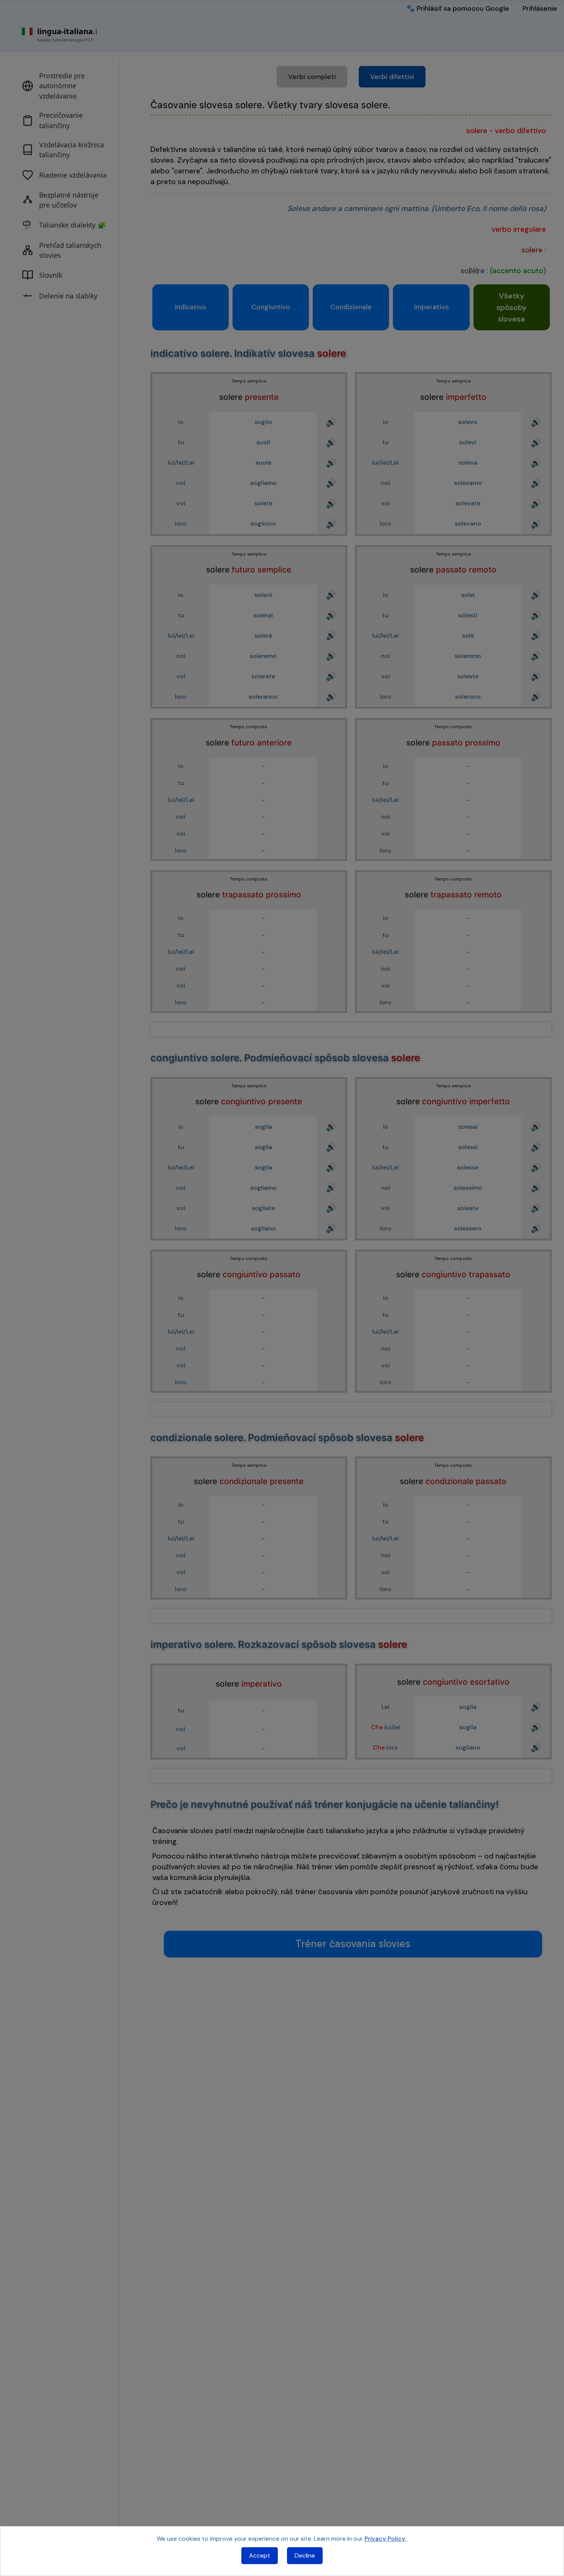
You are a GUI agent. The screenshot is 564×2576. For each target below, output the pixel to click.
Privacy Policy (386, 2539)
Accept (260, 2555)
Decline (305, 2555)
